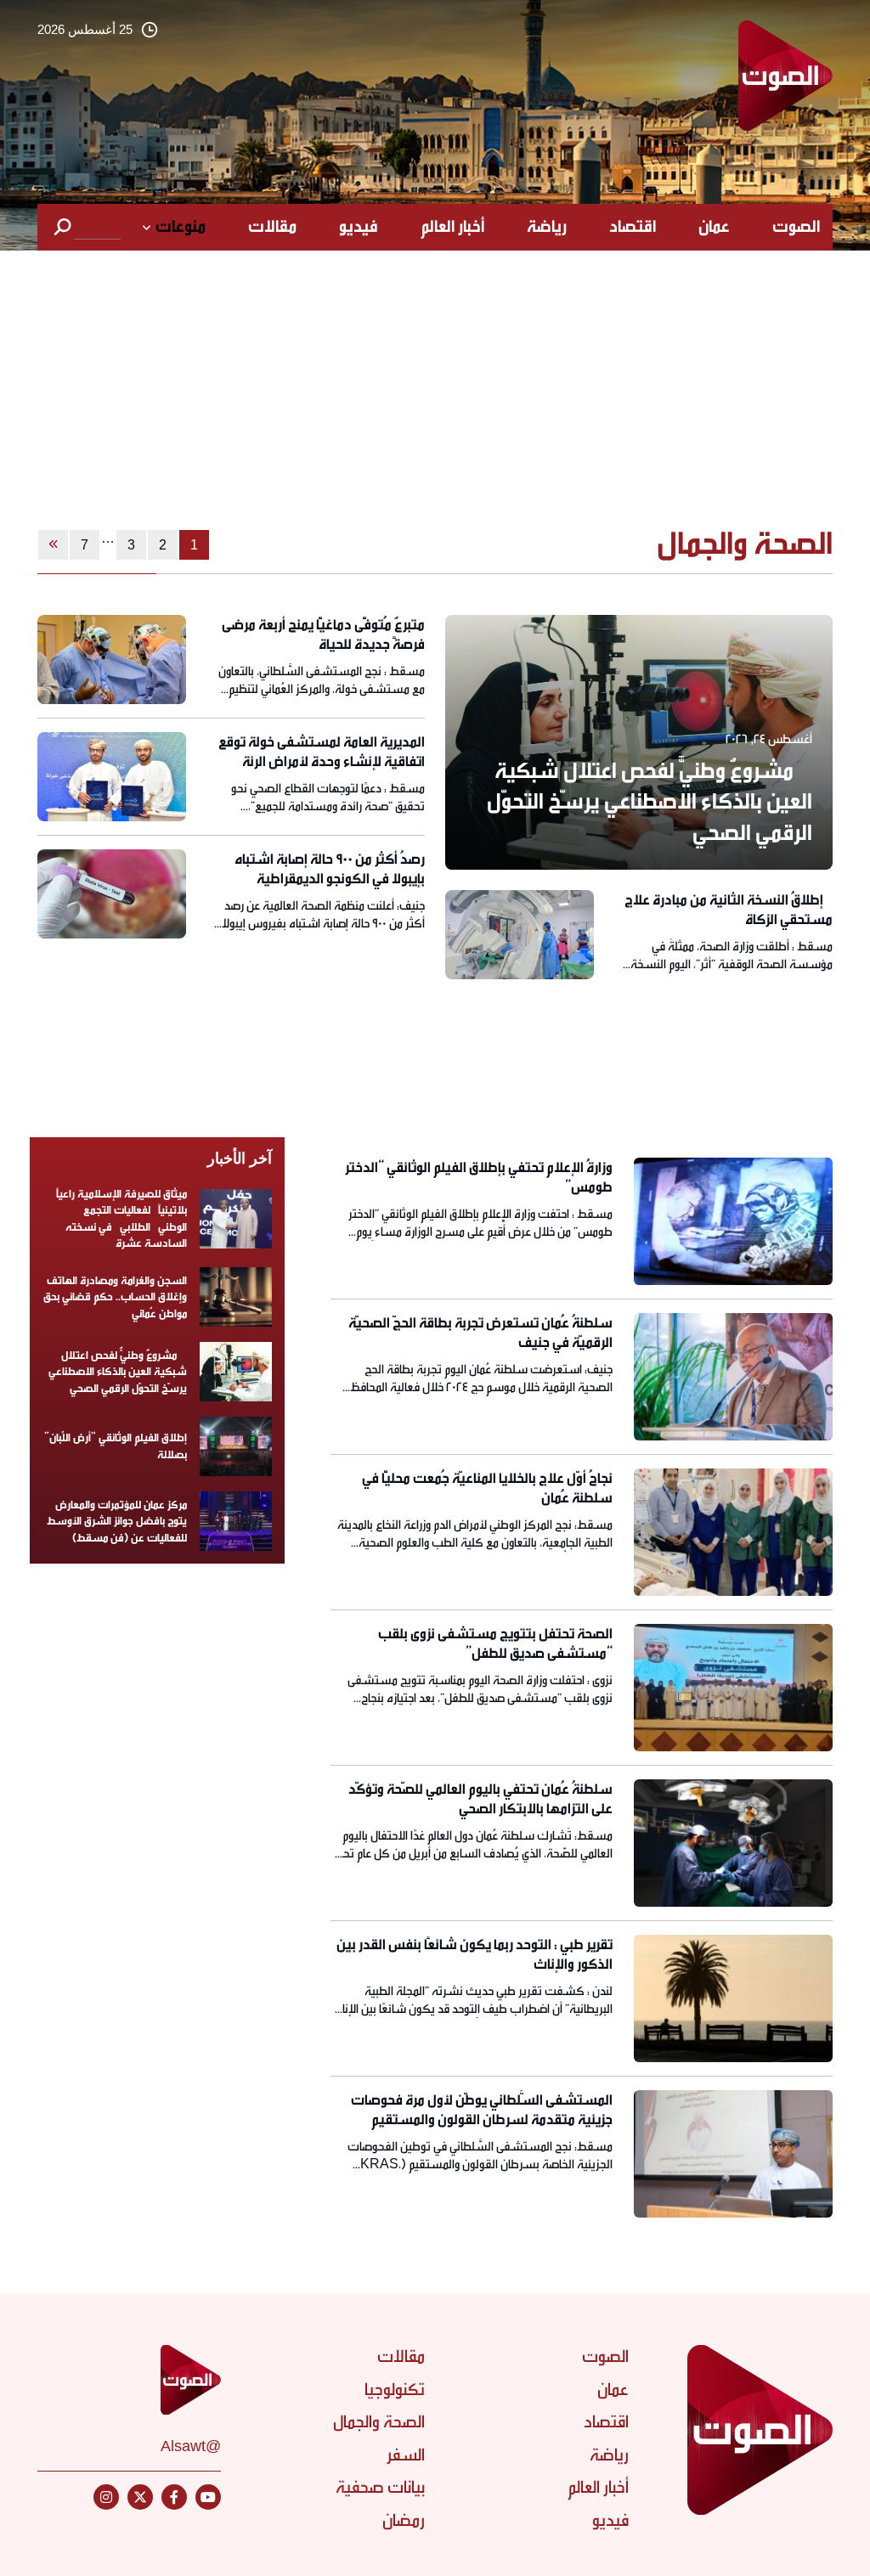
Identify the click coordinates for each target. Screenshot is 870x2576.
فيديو (359, 227)
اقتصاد (633, 227)
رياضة (547, 227)
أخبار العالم (452, 227)
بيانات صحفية (380, 2487)
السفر (406, 2455)
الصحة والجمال (379, 2422)
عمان (714, 227)
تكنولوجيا (395, 2390)
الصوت (796, 227)
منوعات (181, 227)
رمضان (404, 2520)
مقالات (272, 227)
